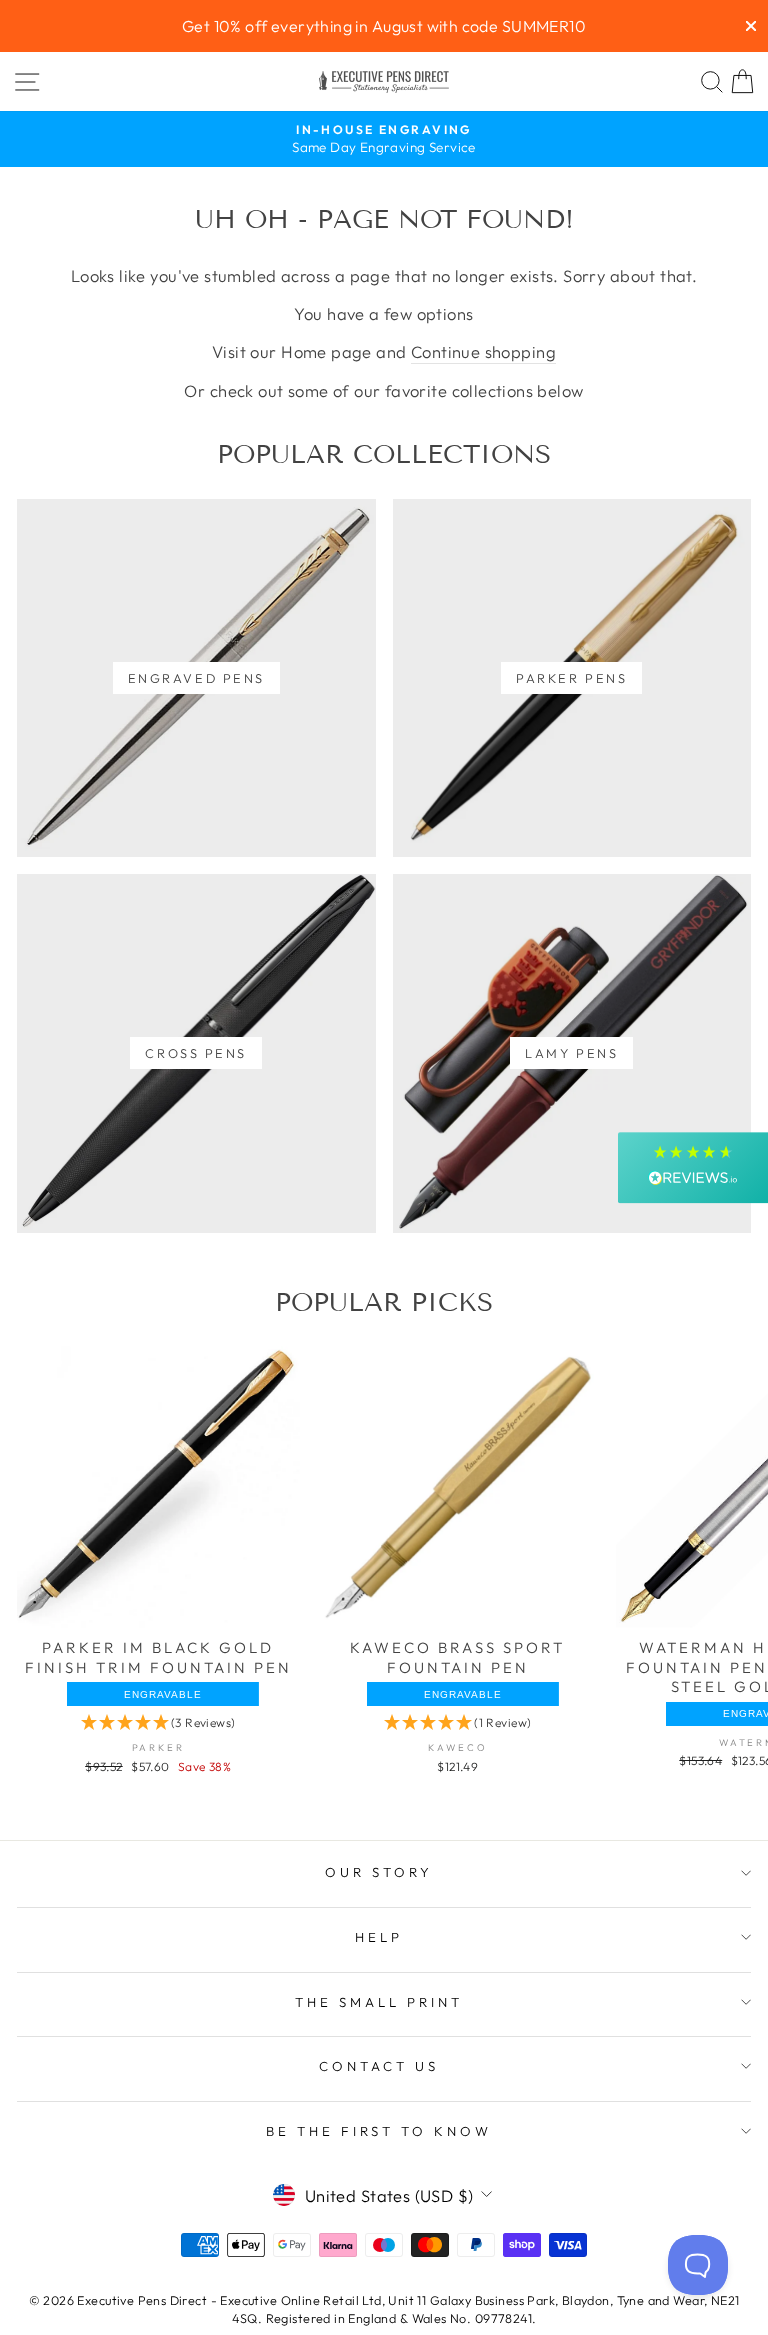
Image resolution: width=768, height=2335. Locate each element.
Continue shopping (483, 351)
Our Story (379, 1872)
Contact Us (379, 2066)
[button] (158, 1724)
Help (379, 1937)
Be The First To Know (379, 2131)
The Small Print (379, 2002)
